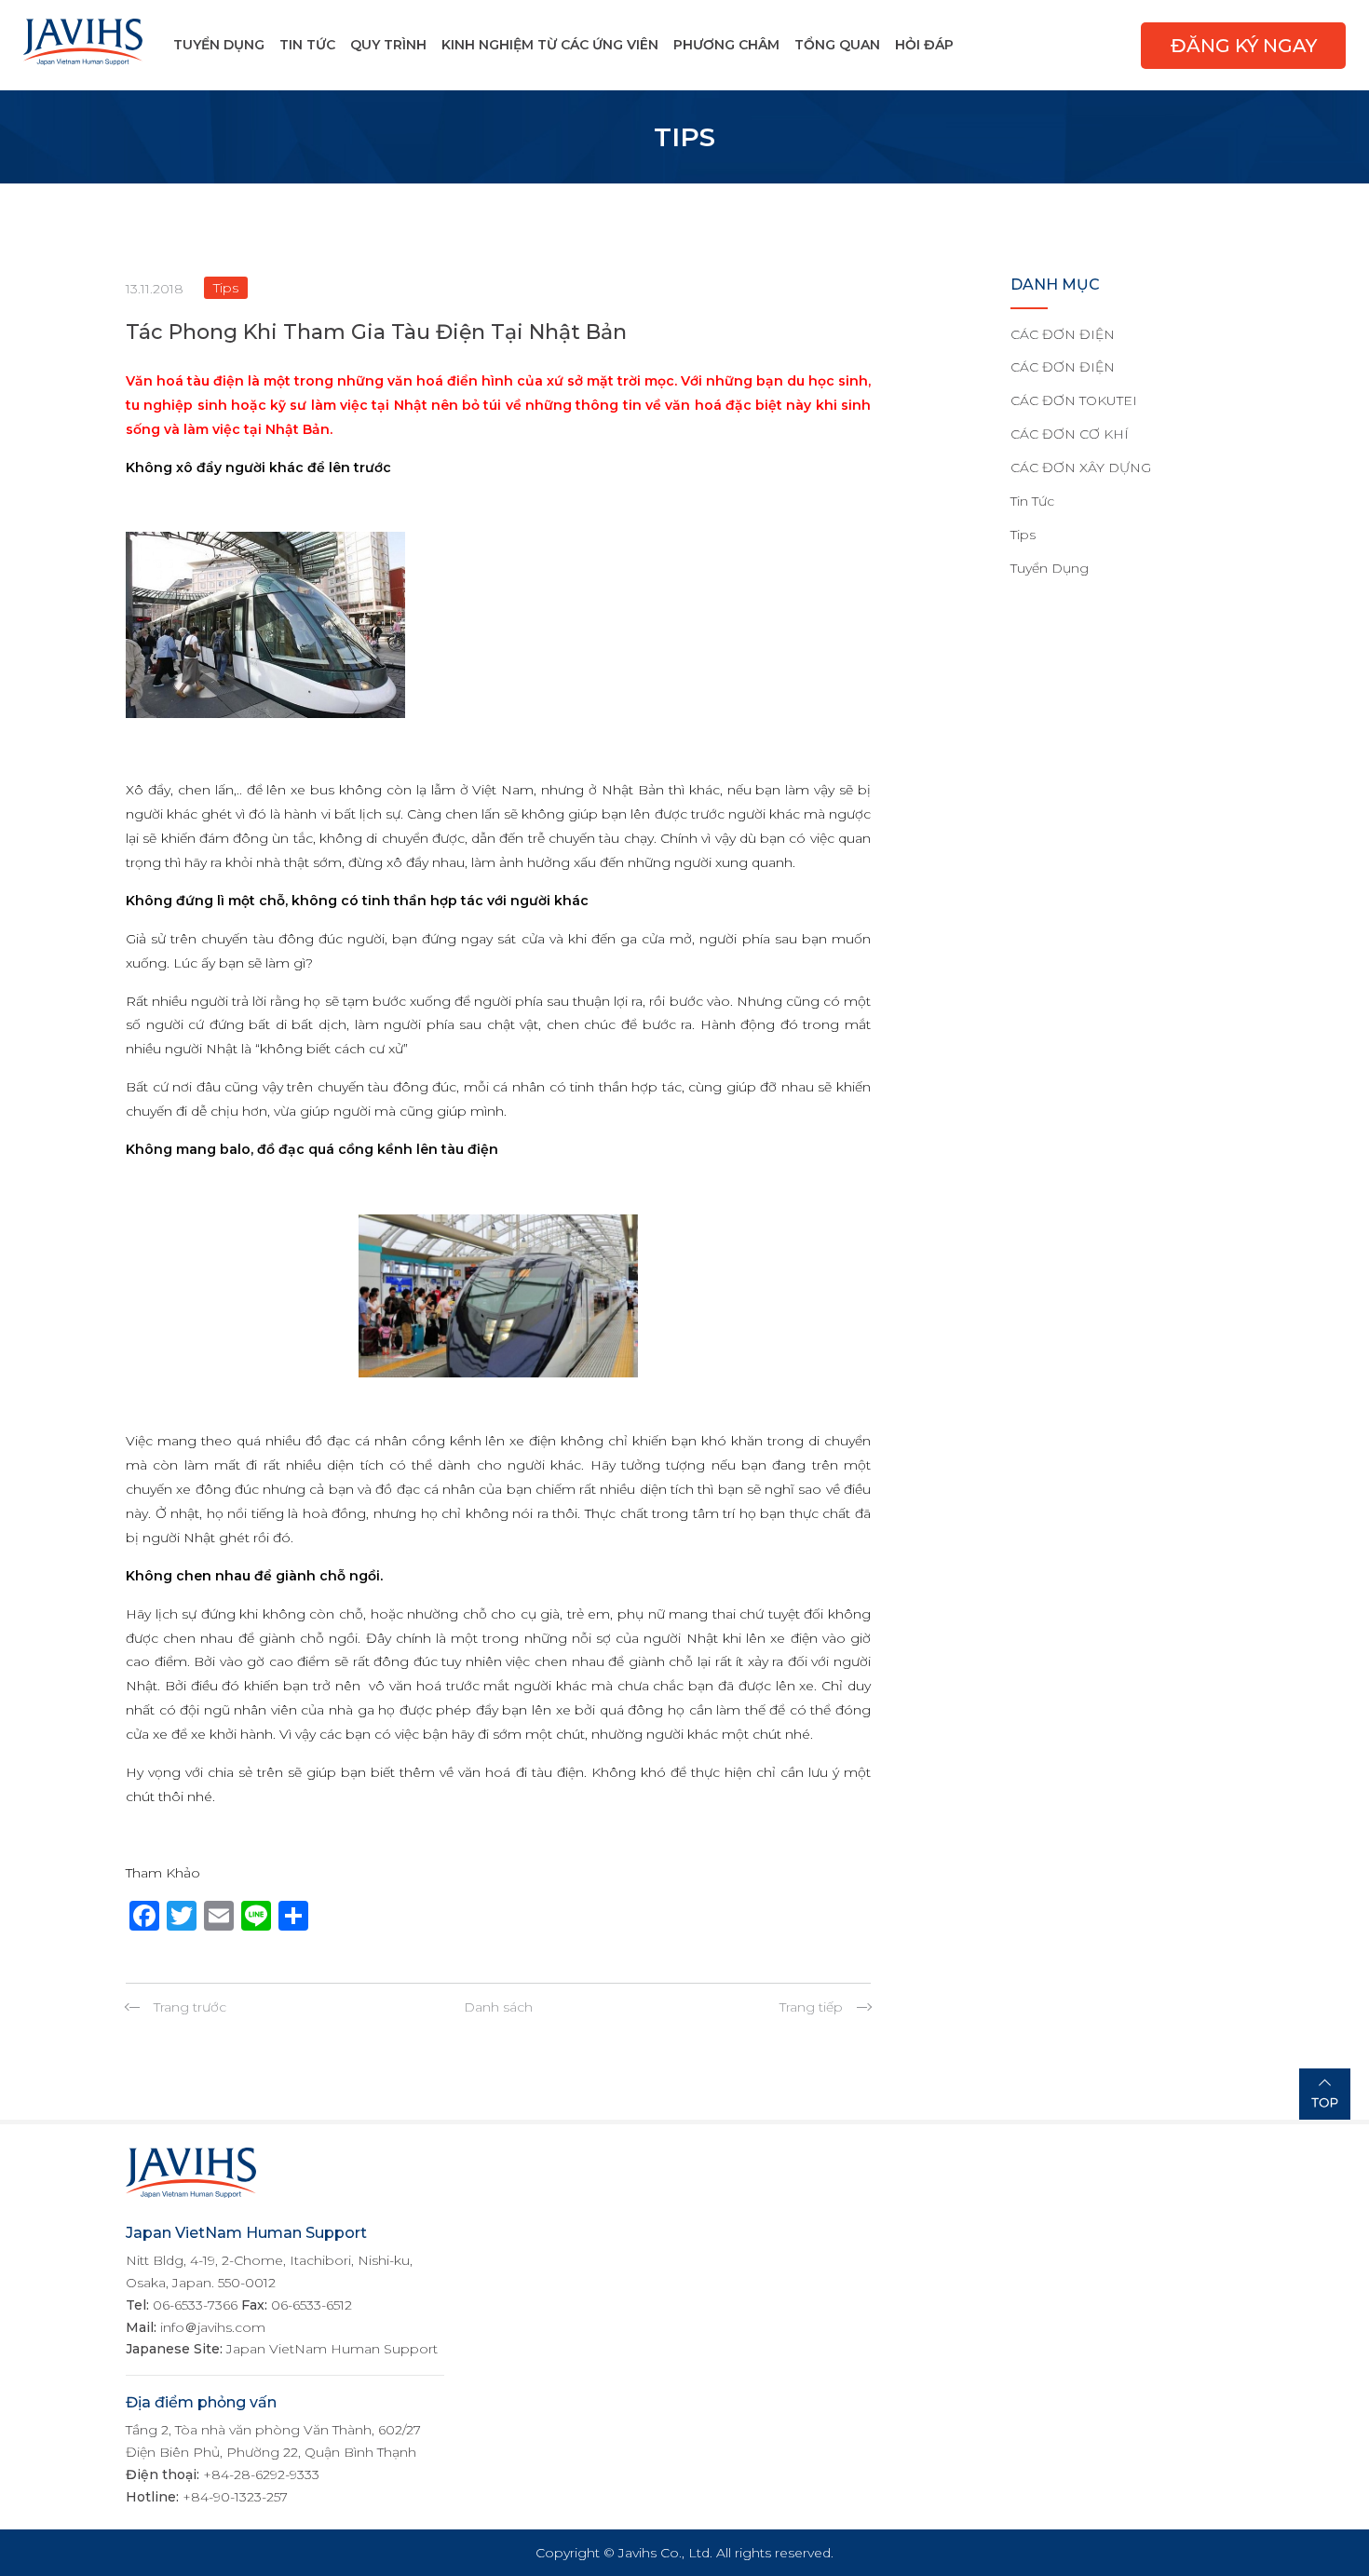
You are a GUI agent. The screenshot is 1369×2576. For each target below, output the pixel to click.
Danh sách (498, 2007)
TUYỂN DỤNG (219, 45)
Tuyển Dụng (1050, 568)
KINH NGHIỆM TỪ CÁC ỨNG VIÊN (550, 45)
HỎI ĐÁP (924, 45)
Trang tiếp (811, 2007)
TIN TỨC (307, 45)
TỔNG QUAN (837, 45)
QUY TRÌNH (388, 45)
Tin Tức (1032, 501)
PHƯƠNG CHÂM (726, 45)
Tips (1023, 535)
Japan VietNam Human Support (332, 2349)
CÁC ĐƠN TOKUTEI (1074, 400)
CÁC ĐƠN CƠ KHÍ (1070, 434)
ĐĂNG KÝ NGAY (1244, 46)
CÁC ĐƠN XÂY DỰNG (1081, 468)
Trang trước (190, 2007)
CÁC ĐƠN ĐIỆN (1063, 334)
